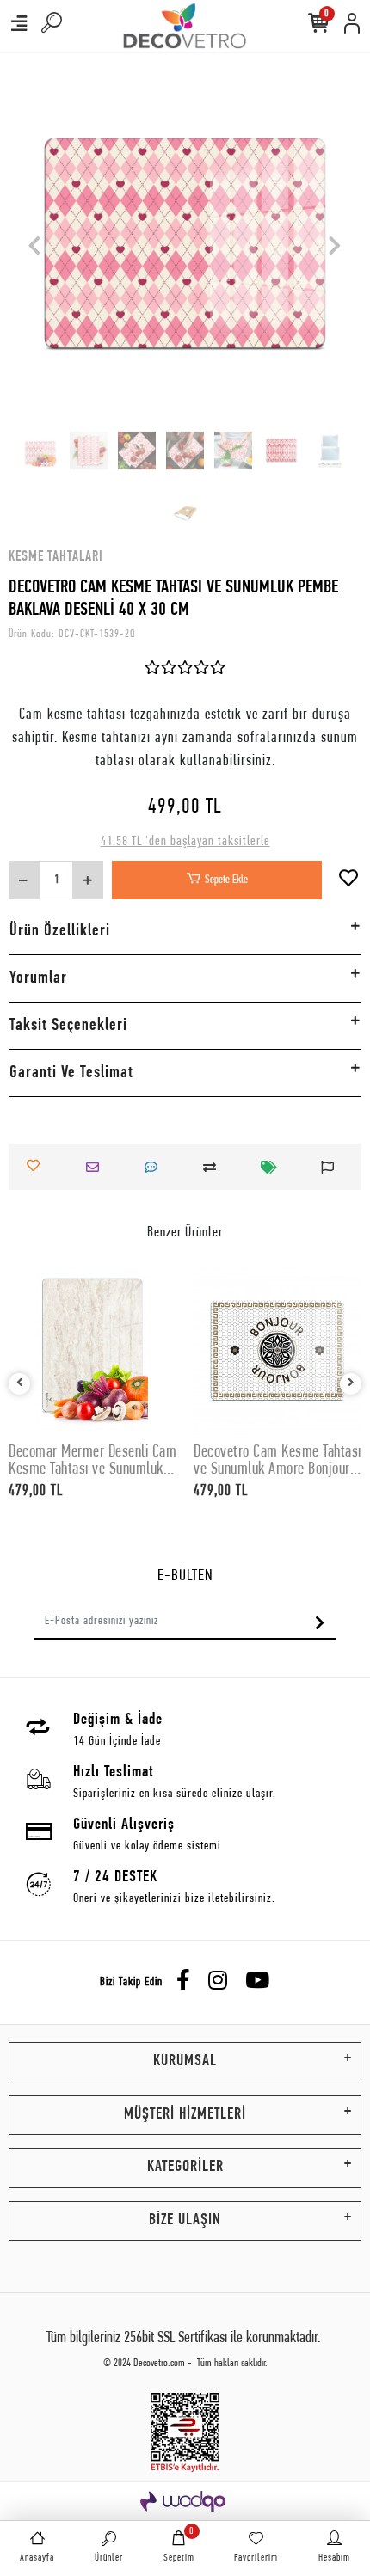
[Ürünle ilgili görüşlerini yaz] (156, 1167)
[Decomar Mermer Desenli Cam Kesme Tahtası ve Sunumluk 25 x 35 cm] (92, 1351)
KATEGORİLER (185, 2167)
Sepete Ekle (226, 880)
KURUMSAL (185, 2061)
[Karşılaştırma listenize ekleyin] (214, 1167)
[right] (351, 1385)
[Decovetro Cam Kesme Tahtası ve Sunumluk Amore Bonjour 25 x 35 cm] (277, 1351)
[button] (35, 245)
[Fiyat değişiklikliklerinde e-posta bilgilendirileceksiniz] (274, 1167)
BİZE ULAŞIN (185, 2220)
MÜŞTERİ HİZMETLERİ (185, 2115)
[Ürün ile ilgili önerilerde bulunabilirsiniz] (332, 1167)
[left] (20, 1385)
